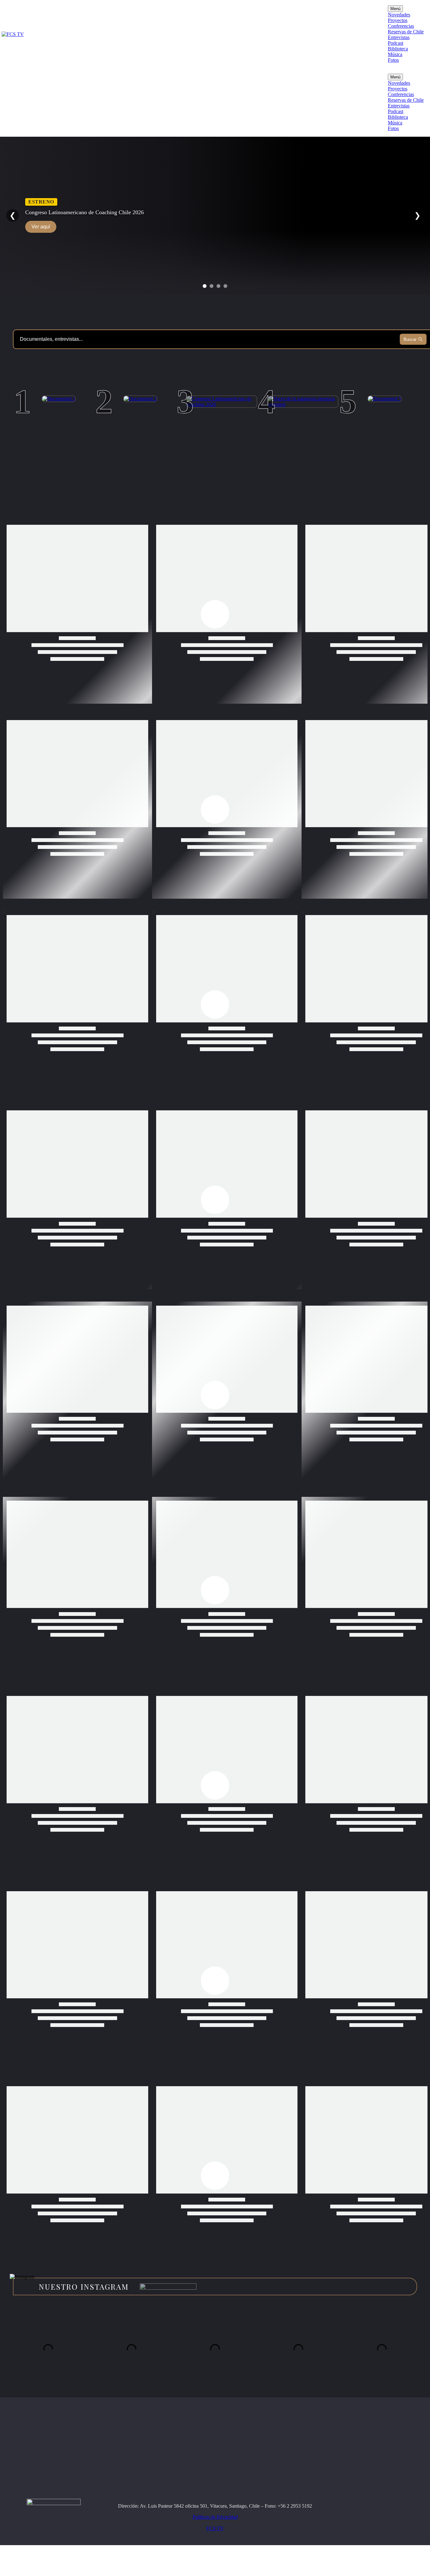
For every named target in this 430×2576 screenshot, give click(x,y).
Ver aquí (41, 227)
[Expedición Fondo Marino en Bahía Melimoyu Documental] (385, 399)
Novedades (399, 15)
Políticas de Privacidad (215, 2548)
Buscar (410, 339)
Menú (395, 9)
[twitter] (383, 2547)
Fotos (393, 60)
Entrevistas (399, 37)
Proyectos (398, 20)
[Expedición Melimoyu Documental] (140, 399)
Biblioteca (398, 49)
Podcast (396, 43)
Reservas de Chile (406, 32)
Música (395, 54)
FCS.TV (215, 2559)
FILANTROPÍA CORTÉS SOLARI (291, 435)
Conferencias (401, 26)
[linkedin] (396, 2547)
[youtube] (370, 2547)
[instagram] (357, 2547)
